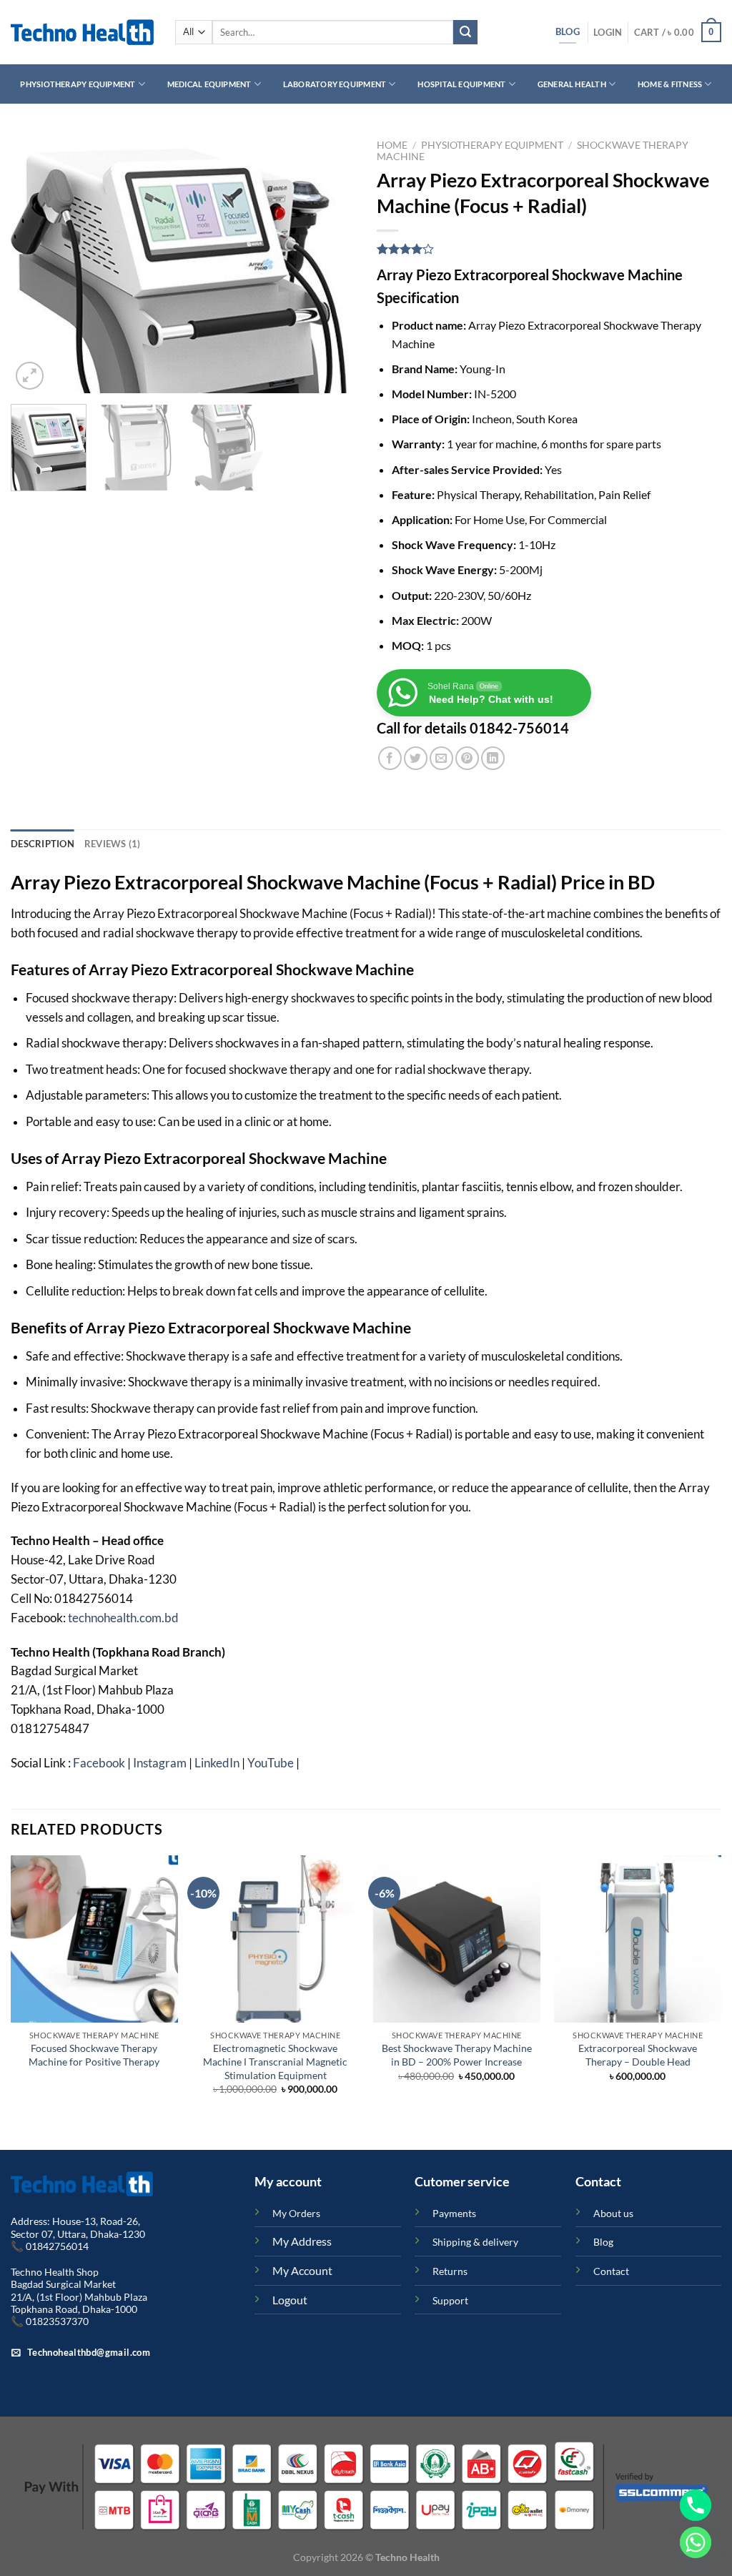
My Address (302, 2241)
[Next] (330, 263)
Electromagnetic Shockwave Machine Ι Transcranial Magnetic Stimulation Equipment (275, 2061)
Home (392, 145)
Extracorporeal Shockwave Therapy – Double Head (638, 2055)
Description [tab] (43, 844)
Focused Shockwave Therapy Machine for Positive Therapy (94, 2055)
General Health (572, 84)
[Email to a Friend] (441, 758)
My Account (302, 2270)
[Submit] (465, 32)
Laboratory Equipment (335, 84)
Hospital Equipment (461, 84)
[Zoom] (30, 376)
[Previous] (36, 263)
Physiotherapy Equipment (78, 84)
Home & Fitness (670, 84)
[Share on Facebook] (390, 758)
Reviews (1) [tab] (113, 844)
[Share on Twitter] (416, 758)
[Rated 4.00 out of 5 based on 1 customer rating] (549, 249)
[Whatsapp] (696, 2542)
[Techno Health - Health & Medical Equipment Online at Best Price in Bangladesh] (82, 32)
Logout (290, 2300)
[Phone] (696, 2505)
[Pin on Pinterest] (467, 758)
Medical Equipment (209, 84)
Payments (454, 2213)
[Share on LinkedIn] (493, 758)
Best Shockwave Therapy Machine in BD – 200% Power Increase (457, 2055)
